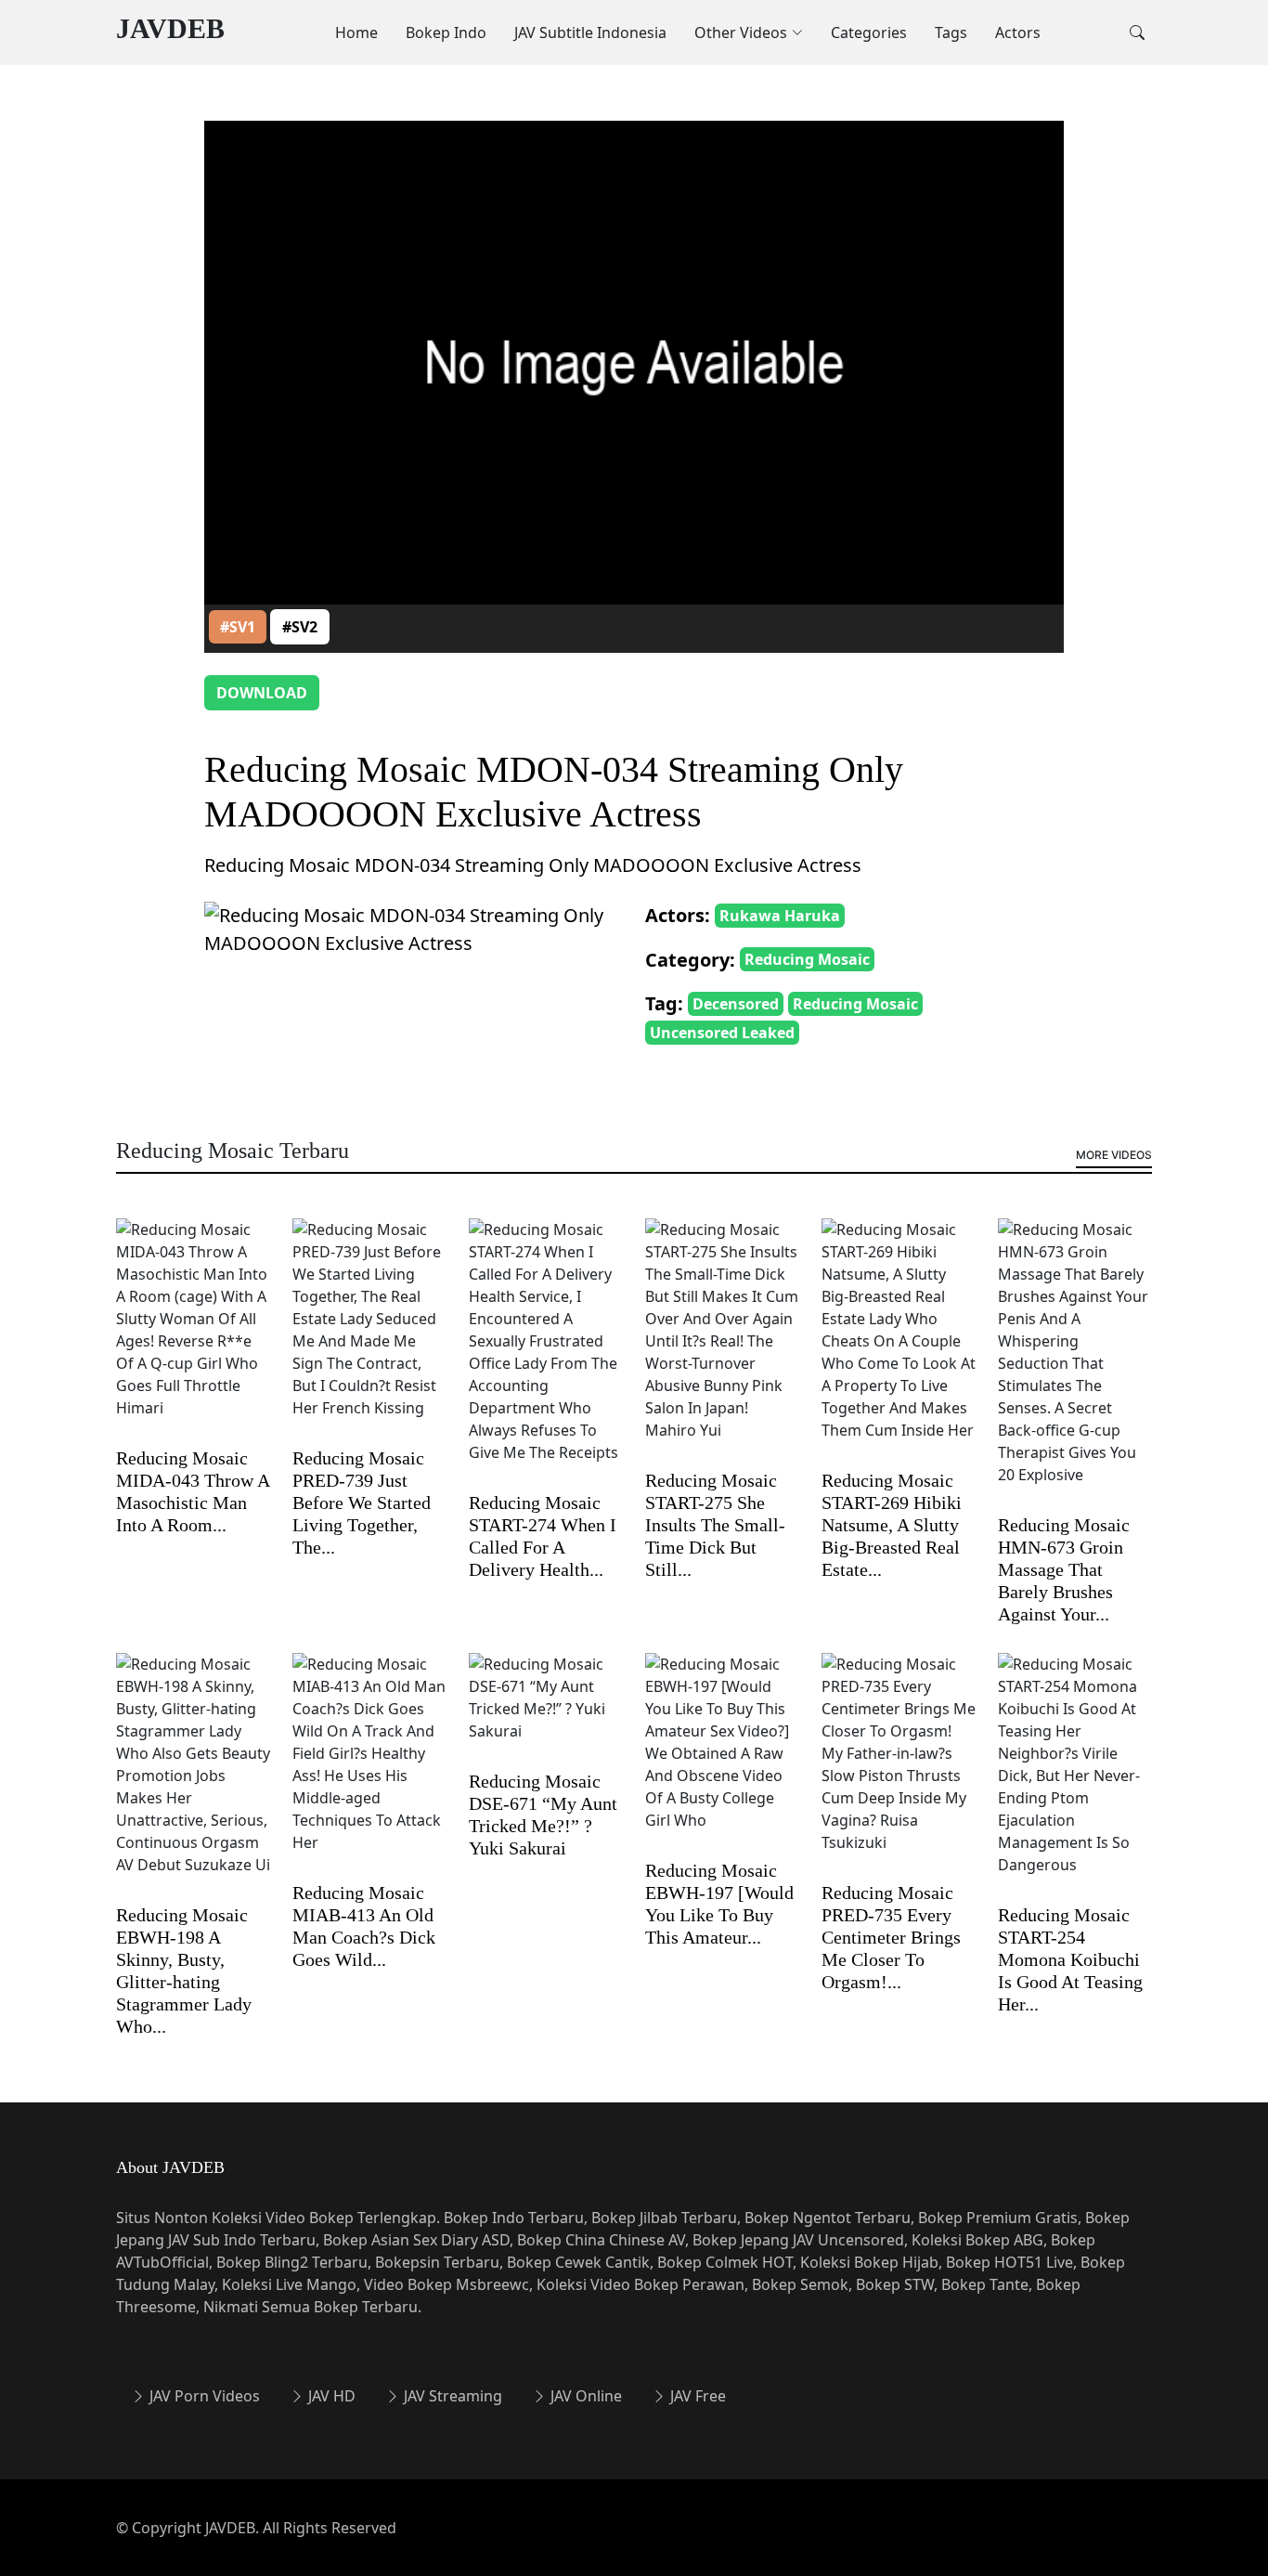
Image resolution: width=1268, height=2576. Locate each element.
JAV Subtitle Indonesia (590, 33)
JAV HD (330, 2396)
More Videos (1114, 1155)
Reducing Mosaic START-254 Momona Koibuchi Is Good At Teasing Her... (1070, 1959)
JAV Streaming (451, 2396)
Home (356, 33)
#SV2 (300, 627)
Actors (1018, 33)
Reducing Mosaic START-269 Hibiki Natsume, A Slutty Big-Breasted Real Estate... (892, 1525)
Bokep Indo (446, 33)
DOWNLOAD (262, 693)
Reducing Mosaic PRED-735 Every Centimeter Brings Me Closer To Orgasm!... (891, 1937)
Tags (951, 33)
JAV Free (696, 2396)
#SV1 (238, 627)
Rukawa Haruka (780, 916)
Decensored (736, 1004)
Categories (869, 33)
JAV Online (584, 2396)
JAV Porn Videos (203, 2396)
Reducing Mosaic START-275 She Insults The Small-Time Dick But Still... (715, 1525)
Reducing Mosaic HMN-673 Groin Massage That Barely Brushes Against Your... (1064, 1569)
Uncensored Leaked (722, 1033)
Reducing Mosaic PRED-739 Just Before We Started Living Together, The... (362, 1503)
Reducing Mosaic (807, 959)
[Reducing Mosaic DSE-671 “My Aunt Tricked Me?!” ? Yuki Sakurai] (546, 1711)
